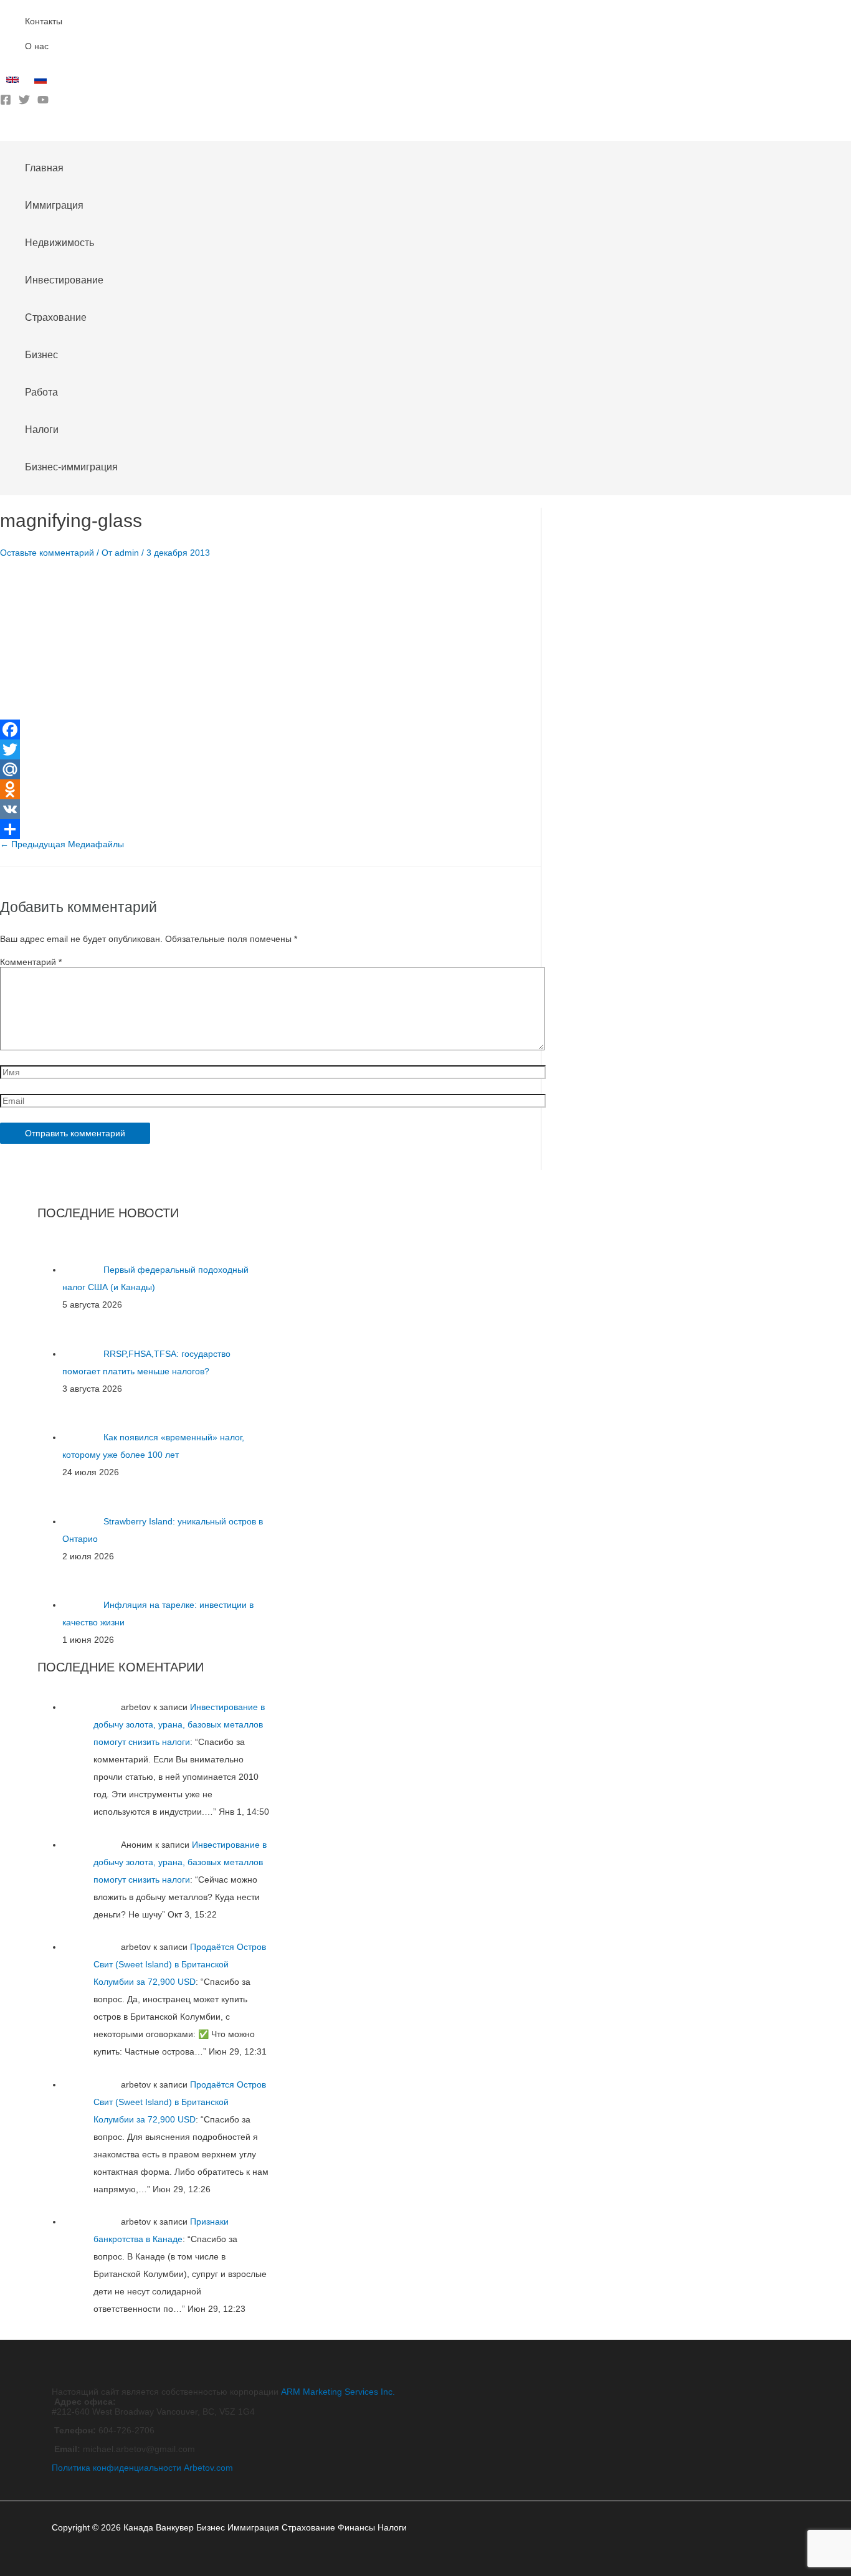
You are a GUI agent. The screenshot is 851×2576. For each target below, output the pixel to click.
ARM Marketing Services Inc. (338, 2392)
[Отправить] (270, 829)
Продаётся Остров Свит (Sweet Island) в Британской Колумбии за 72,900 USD (180, 1964)
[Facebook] (6, 102)
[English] (14, 83)
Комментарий (31, 962)
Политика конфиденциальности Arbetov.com (142, 2468)
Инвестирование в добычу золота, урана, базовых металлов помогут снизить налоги (179, 1724)
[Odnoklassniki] (270, 789)
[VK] (270, 809)
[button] (4, 131)
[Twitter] (24, 102)
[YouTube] (43, 102)
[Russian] (42, 83)
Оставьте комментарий (47, 553)
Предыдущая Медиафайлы (62, 844)
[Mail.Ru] (270, 769)
